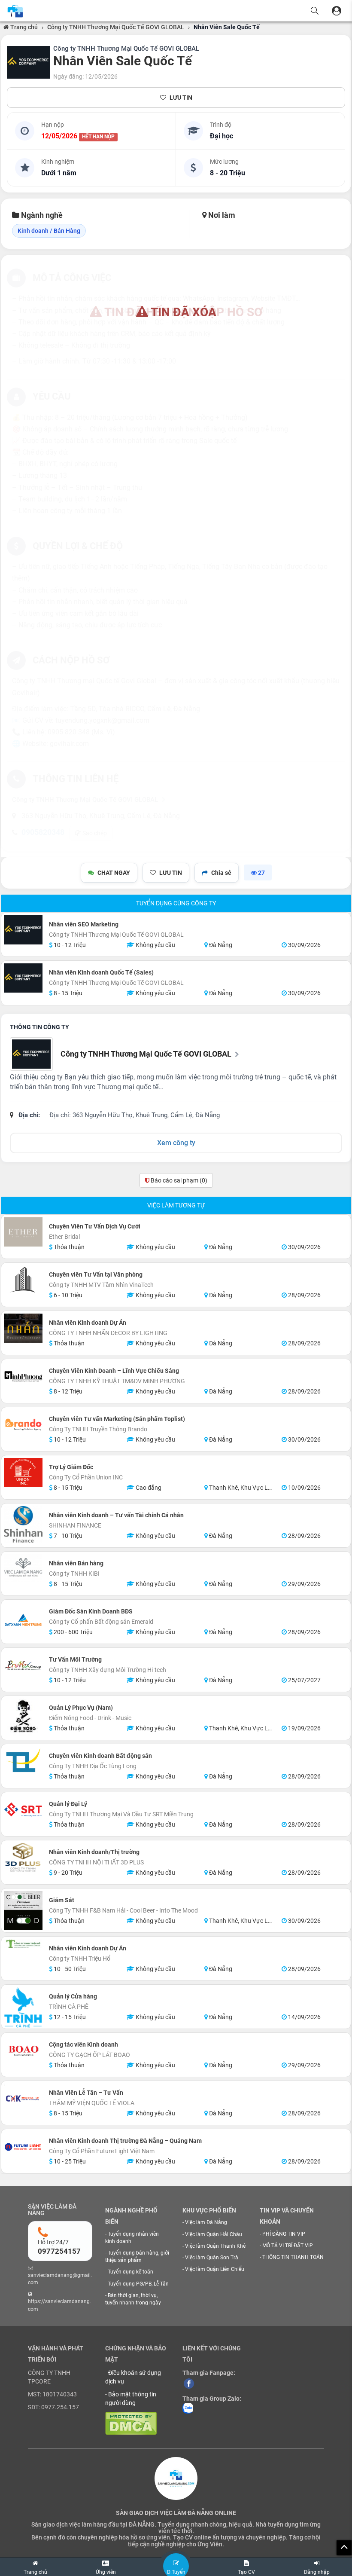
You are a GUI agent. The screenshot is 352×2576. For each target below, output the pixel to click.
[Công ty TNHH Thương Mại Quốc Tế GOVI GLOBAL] (28, 62)
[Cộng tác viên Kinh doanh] (23, 2050)
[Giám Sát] (23, 1910)
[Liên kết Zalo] (188, 2408)
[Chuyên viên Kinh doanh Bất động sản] (23, 1761)
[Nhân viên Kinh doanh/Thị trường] (23, 1858)
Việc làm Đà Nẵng (206, 2222)
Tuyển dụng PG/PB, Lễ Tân (138, 2284)
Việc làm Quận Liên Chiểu (215, 2269)
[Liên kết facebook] (189, 2383)
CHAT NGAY (114, 873)
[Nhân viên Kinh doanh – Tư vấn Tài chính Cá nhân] (23, 1524)
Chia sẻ (221, 873)
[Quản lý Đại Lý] (23, 1809)
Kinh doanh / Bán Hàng (49, 231)
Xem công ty (176, 1143)
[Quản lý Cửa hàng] (23, 2008)
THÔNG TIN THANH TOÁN (293, 2257)
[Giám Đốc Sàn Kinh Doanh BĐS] (23, 1622)
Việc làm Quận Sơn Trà (212, 2258)
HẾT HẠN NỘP (98, 137)
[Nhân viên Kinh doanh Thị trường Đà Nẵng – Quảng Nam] (23, 2146)
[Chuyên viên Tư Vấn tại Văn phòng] (23, 1280)
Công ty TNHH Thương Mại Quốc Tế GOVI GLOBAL (116, 27)
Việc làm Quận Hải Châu (214, 2234)
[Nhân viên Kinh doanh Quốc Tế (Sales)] (23, 978)
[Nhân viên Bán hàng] (23, 1568)
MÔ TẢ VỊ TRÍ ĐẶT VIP (288, 2246)
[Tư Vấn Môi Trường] (23, 1665)
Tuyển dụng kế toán (130, 2272)
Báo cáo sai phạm (178, 1180)
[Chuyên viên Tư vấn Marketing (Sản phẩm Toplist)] (23, 1424)
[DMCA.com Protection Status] (131, 2423)
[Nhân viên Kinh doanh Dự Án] (23, 1328)
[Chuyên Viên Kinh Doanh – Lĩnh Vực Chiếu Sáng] (23, 1376)
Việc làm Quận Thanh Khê (215, 2246)
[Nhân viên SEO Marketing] (23, 930)
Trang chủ (23, 27)
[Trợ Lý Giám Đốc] (23, 1473)
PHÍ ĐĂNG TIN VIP (284, 2234)
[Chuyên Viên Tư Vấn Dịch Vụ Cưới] (23, 1232)
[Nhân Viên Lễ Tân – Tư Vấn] (23, 2098)
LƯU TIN (181, 98)
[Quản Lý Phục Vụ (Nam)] (23, 1718)
